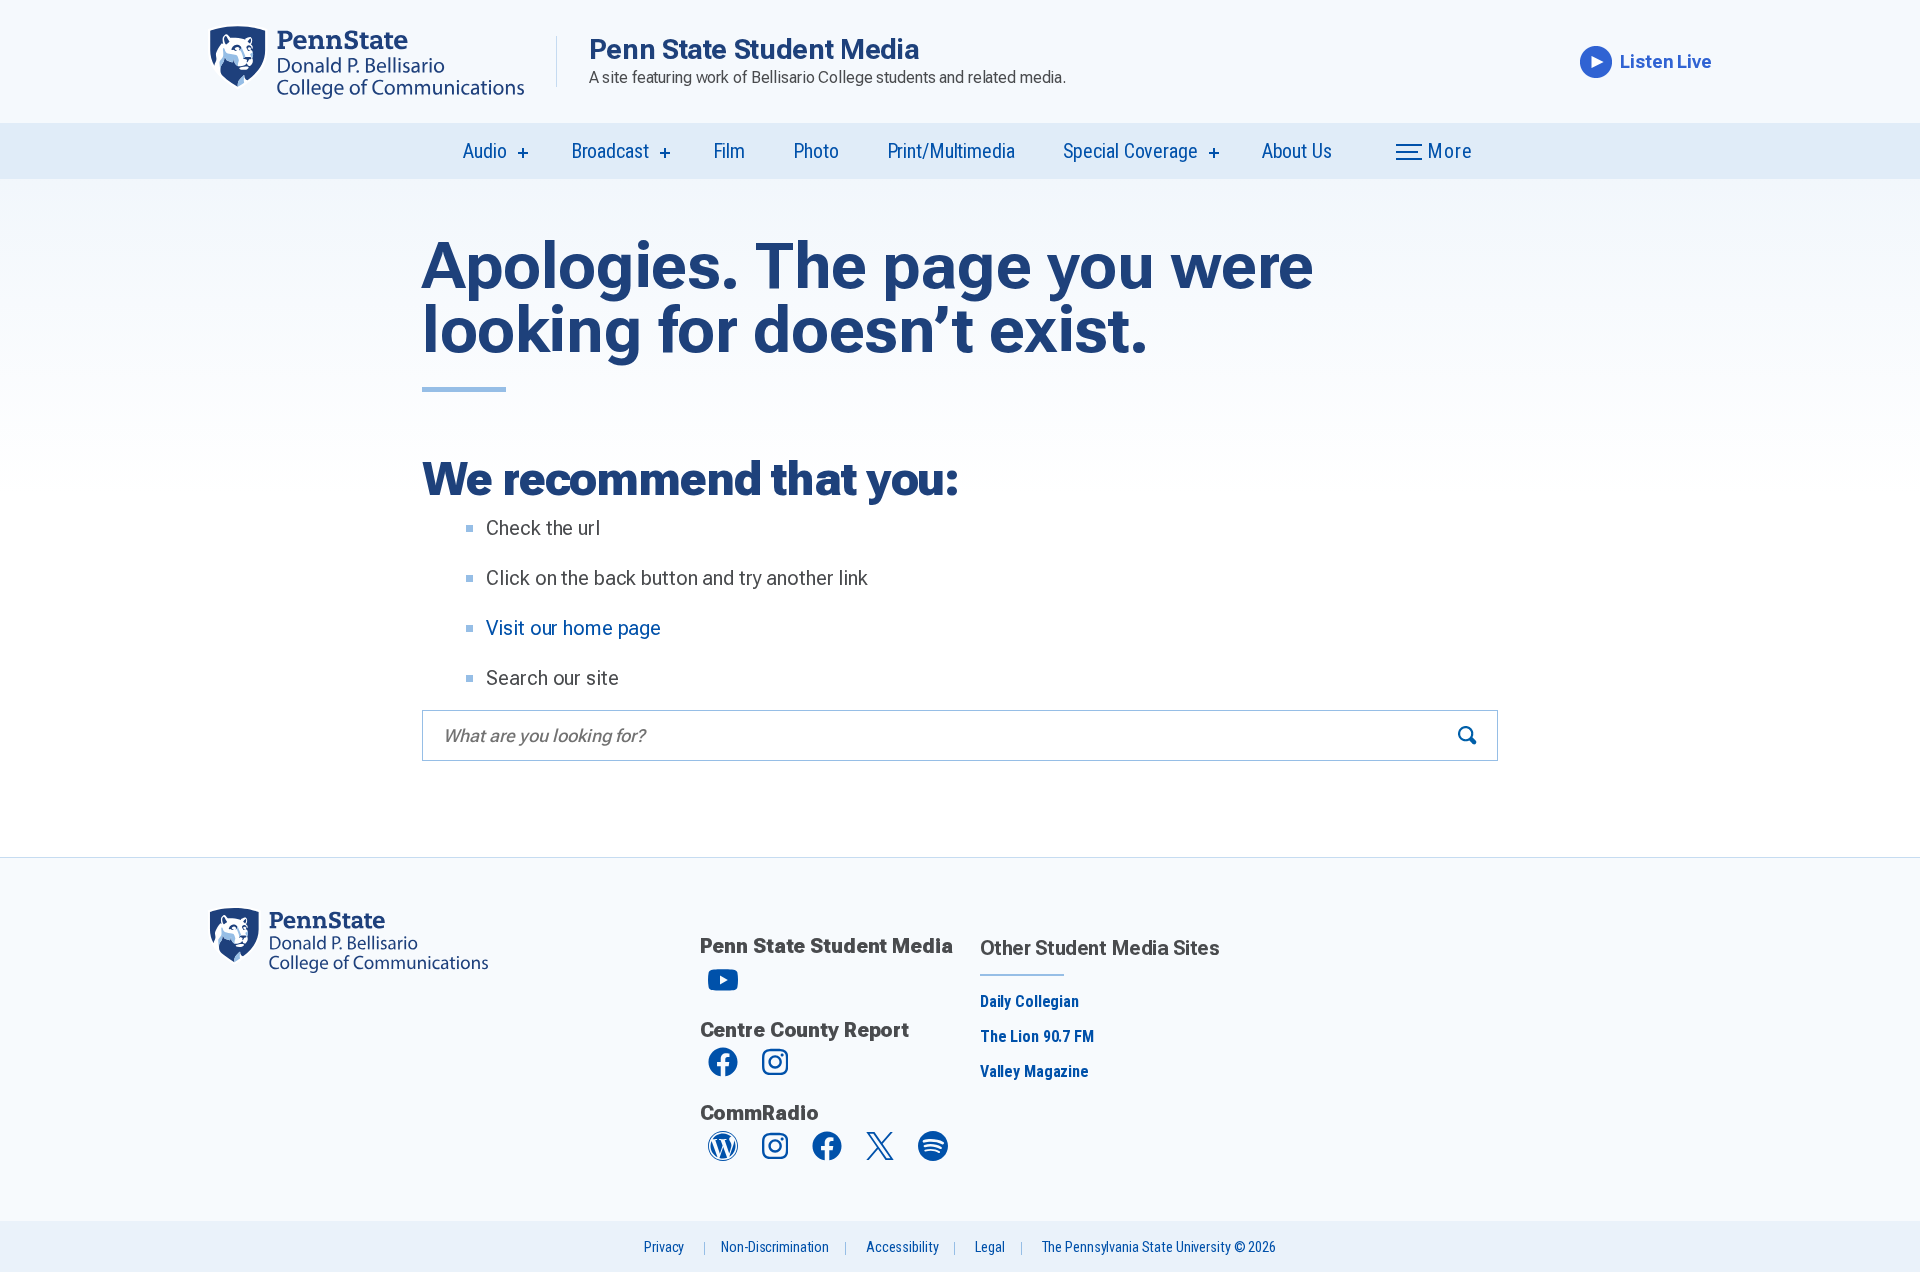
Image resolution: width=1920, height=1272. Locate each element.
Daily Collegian (1029, 1001)
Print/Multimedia (951, 151)
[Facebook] (723, 1071)
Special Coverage (1130, 151)
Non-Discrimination (775, 1247)
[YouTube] (723, 988)
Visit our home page (573, 628)
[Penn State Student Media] (382, 61)
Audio (484, 151)
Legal (989, 1247)
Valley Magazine (1034, 1071)
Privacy (664, 1247)
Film (729, 151)
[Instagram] (775, 1071)
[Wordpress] (723, 1155)
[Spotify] (933, 1155)
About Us (1297, 151)
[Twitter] (880, 1154)
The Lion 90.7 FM (1037, 1036)
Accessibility (902, 1247)
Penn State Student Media (754, 49)
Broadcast (610, 151)
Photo (815, 151)
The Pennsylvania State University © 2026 (1159, 1247)
